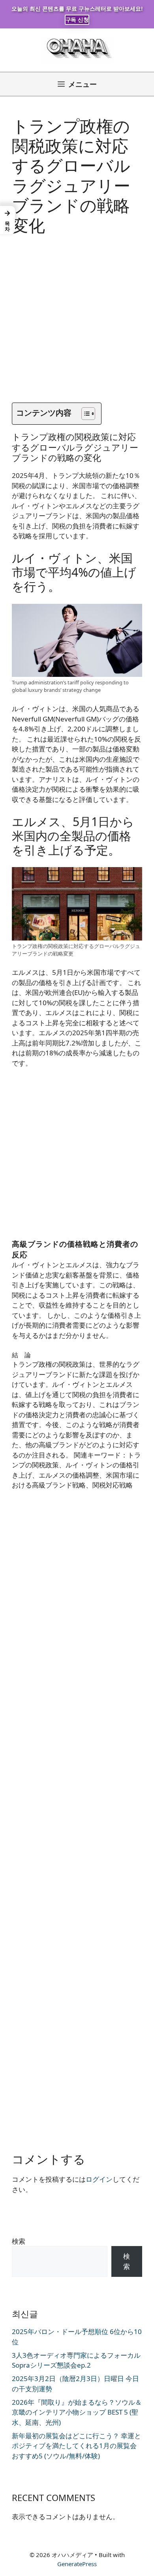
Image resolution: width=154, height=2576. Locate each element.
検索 (19, 2241)
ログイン (99, 2179)
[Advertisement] (77, 326)
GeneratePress (77, 2564)
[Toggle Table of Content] (84, 414)
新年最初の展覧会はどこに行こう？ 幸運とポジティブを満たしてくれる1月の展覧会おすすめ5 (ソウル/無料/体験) (76, 2446)
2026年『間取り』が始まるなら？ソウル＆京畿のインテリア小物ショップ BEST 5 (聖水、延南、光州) (77, 2412)
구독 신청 (77, 20)
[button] (8, 220)
